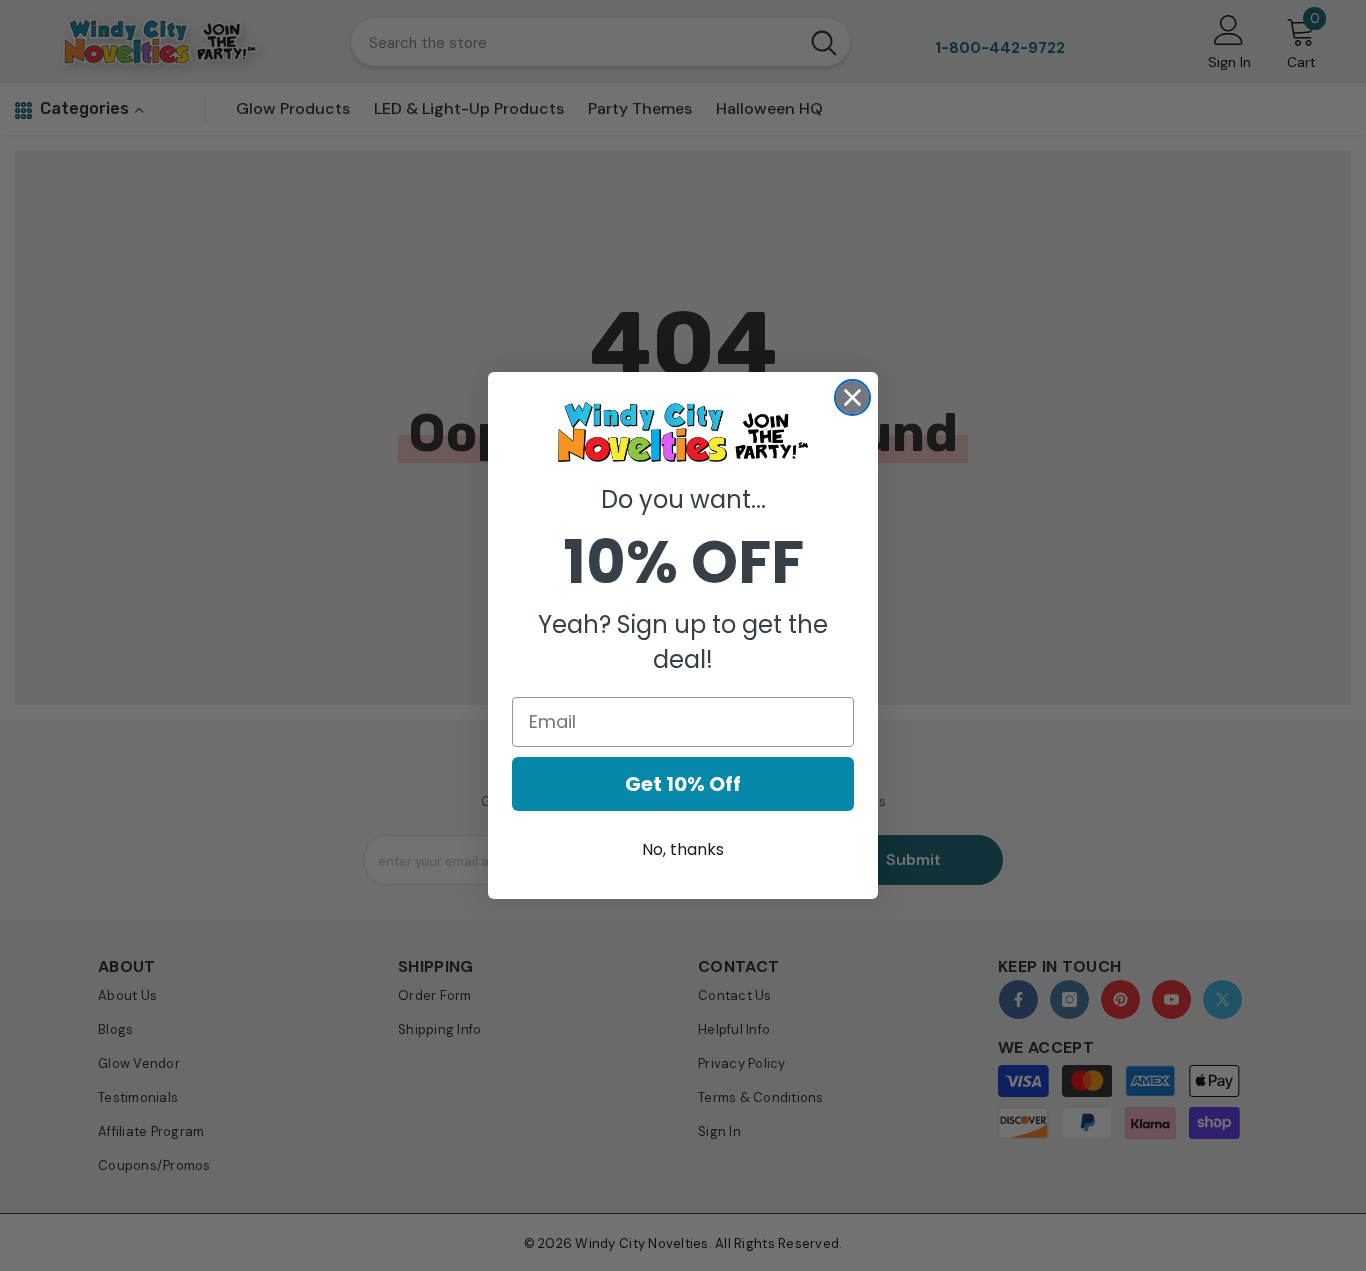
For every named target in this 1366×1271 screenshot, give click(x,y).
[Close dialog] (852, 397)
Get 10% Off (683, 784)
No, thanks (683, 849)
